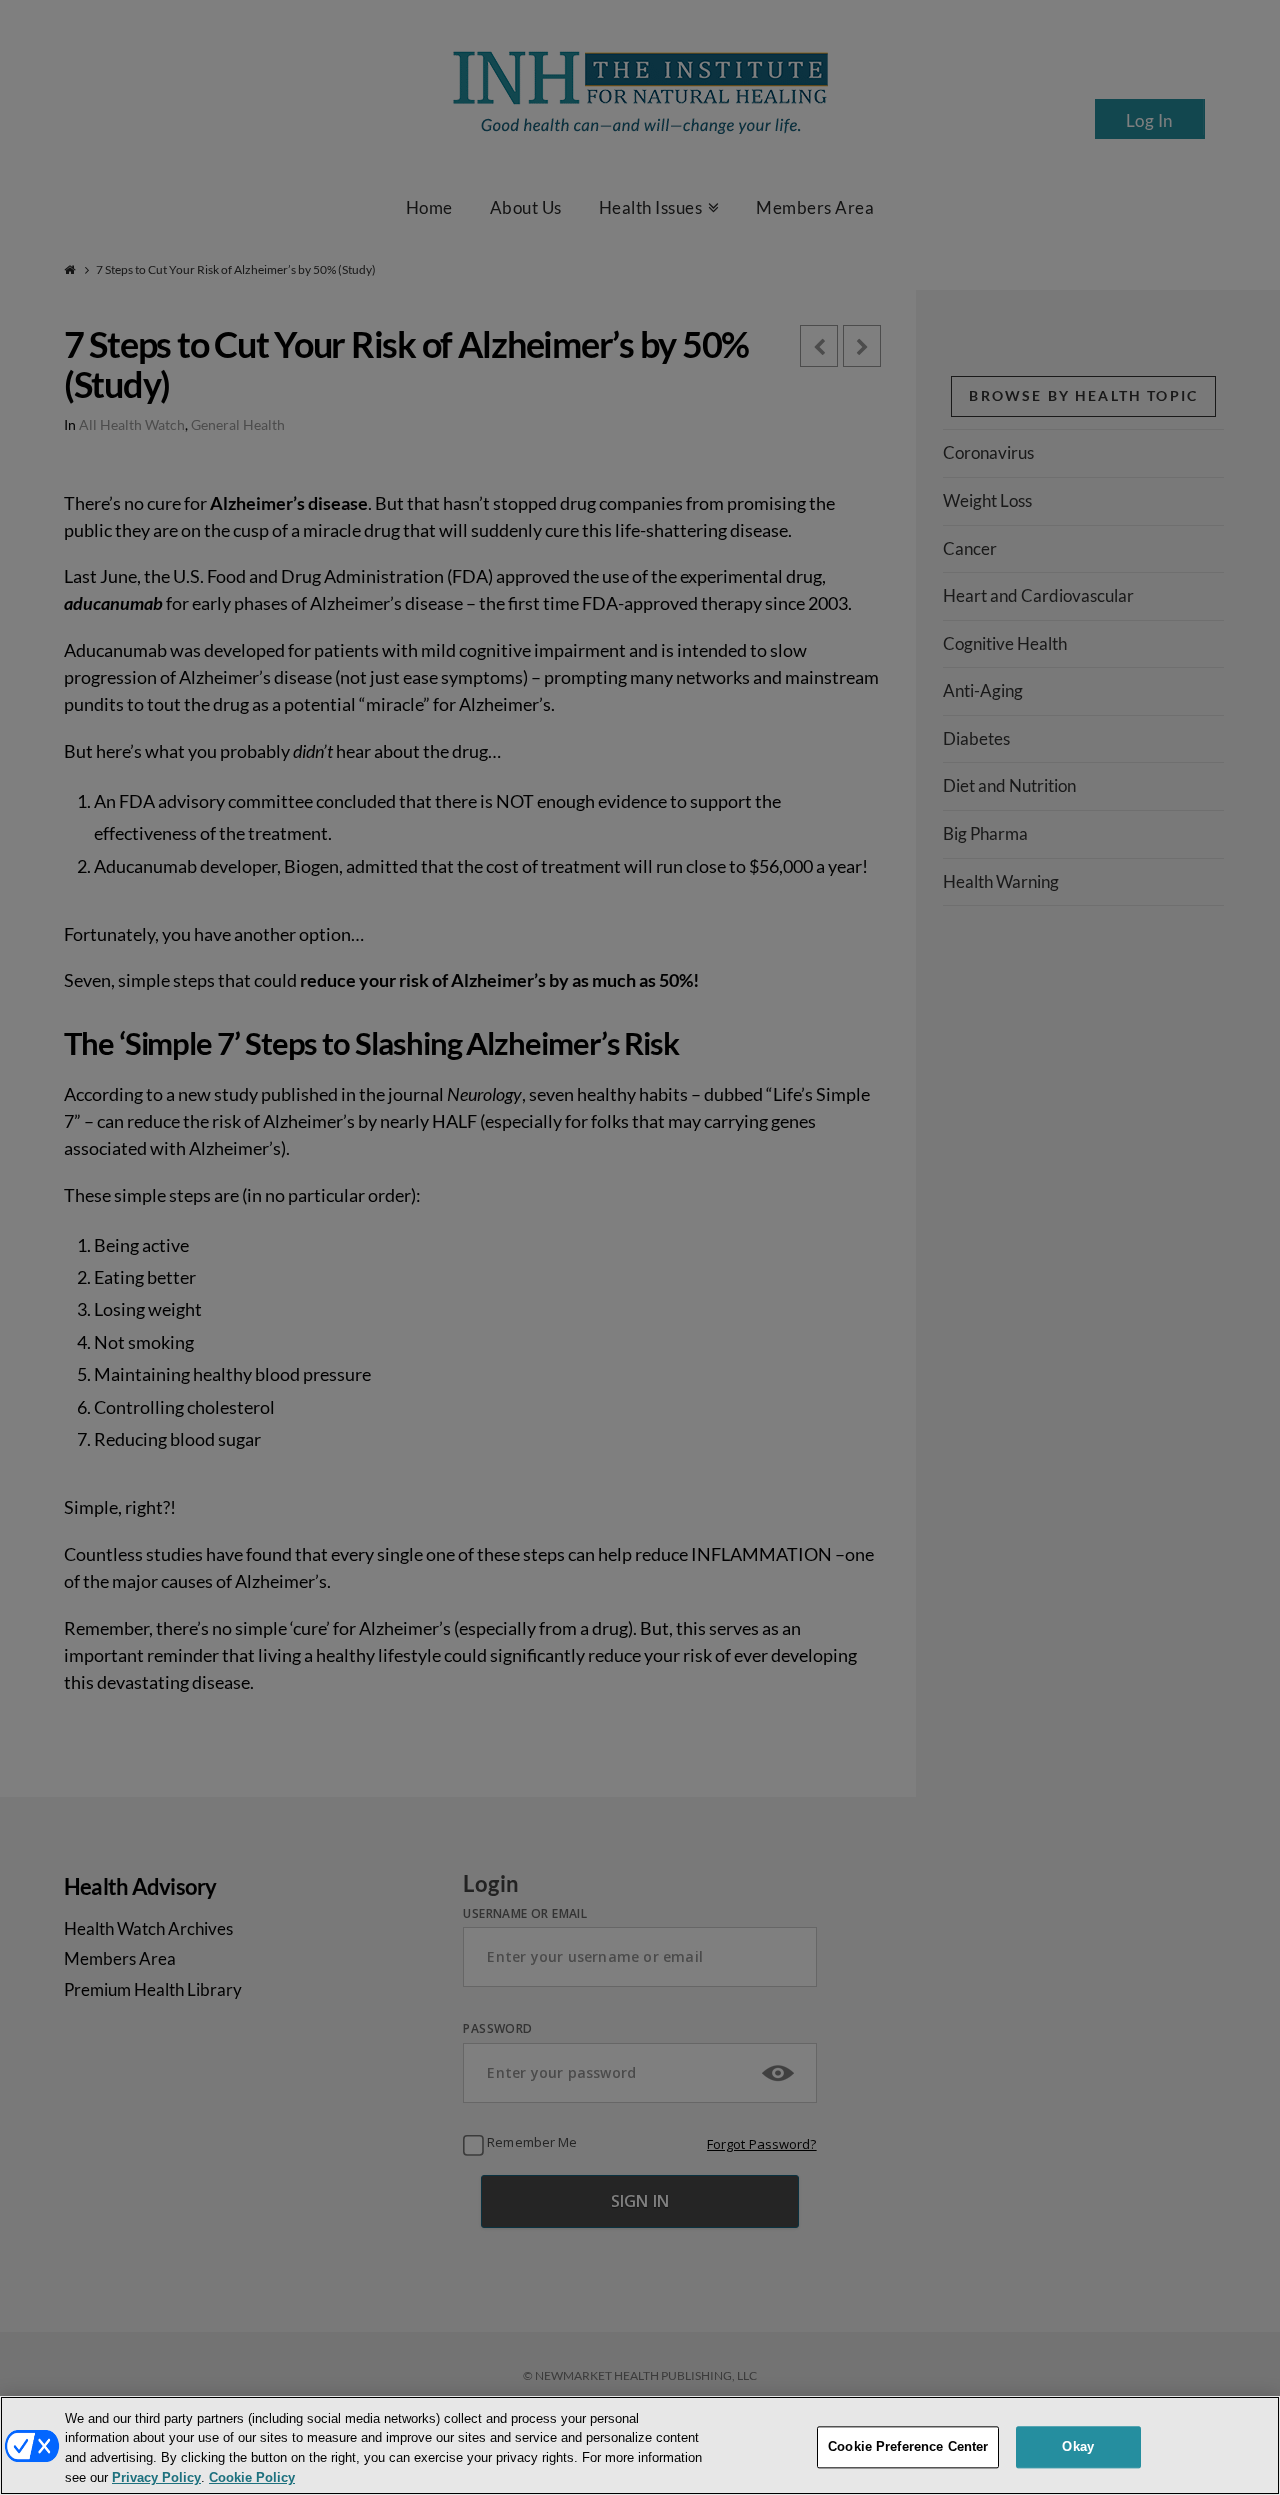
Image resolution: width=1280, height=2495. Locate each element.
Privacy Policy (156, 2478)
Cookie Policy (252, 2478)
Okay (1078, 2446)
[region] (640, 2445)
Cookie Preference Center (908, 2446)
